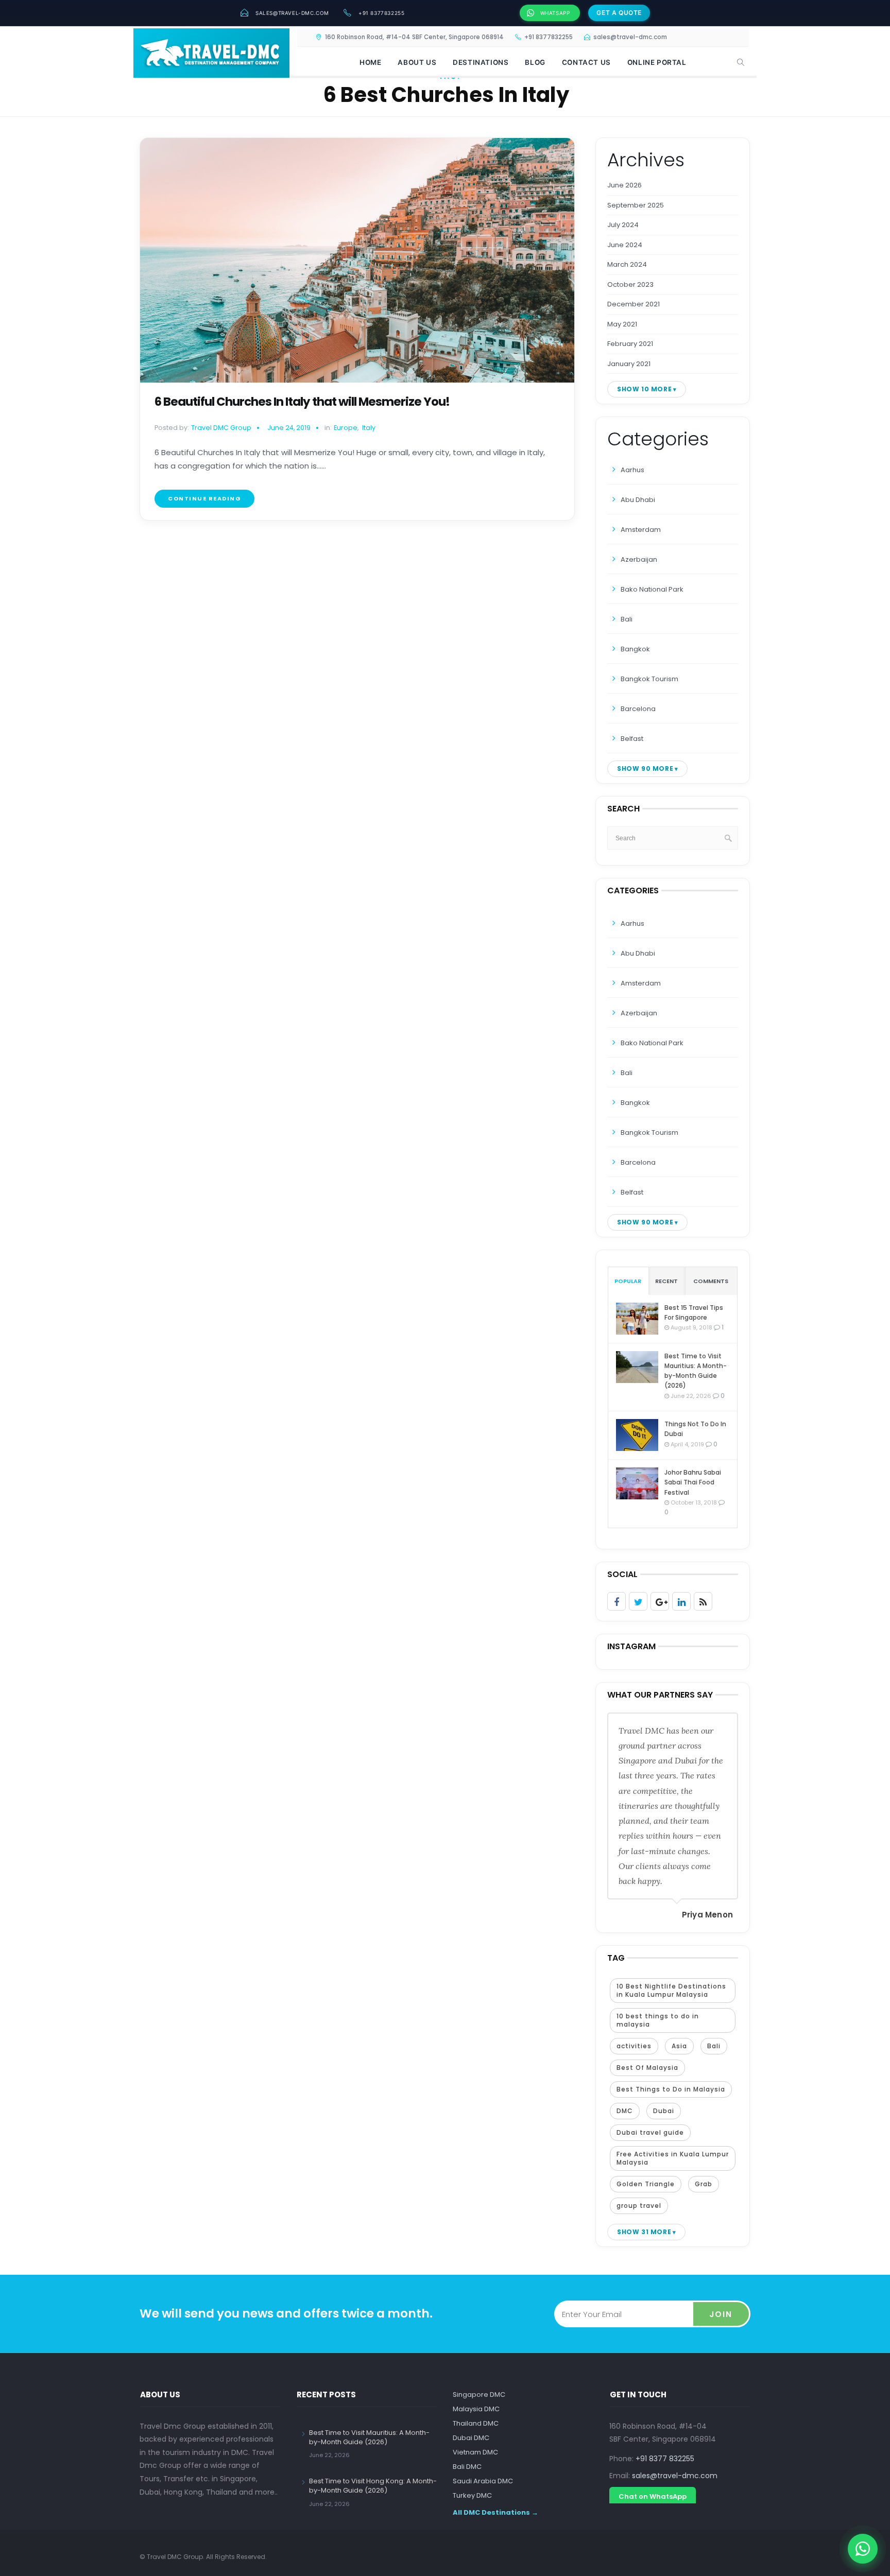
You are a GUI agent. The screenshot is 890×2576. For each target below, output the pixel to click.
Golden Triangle (646, 2184)
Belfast (632, 739)
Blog (535, 62)
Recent (666, 1281)
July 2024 (623, 225)
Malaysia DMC (476, 2409)
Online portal (657, 62)
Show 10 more (644, 389)
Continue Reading (204, 498)
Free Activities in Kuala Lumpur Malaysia (673, 2158)
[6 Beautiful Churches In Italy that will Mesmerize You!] (357, 260)
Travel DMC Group (221, 428)
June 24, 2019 (289, 428)
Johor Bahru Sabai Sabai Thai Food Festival (693, 1482)
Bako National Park (652, 589)
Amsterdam (641, 530)
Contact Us (586, 62)
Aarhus (632, 470)
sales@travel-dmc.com (292, 13)
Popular (628, 1281)
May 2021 (622, 324)
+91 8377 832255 (665, 2459)
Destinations (481, 62)
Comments (711, 1281)
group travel (639, 2206)
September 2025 (636, 205)
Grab (704, 2184)
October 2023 (630, 284)
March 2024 (627, 264)
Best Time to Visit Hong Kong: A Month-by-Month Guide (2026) (373, 2486)
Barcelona (638, 709)
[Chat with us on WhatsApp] (863, 2549)
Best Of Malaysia (647, 2068)
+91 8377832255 (381, 13)
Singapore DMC (479, 2395)
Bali (627, 619)
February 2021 (630, 344)
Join (721, 2314)
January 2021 (629, 364)
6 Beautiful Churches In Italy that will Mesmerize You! (302, 402)
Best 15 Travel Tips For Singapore (694, 1312)
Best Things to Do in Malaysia (671, 2089)
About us (417, 62)
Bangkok (635, 649)
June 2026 (624, 185)
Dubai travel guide (650, 2132)
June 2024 (625, 245)
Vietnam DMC (475, 2452)
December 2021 (634, 304)
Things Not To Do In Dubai (695, 1429)
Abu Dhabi (638, 500)
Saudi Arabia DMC (483, 2481)
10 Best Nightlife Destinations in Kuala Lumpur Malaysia (671, 1990)
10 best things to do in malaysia (658, 2020)
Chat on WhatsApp (653, 2496)
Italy (369, 428)
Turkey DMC (472, 2495)
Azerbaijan (639, 559)
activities (634, 2046)
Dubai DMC (471, 2438)
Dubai (664, 2111)
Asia (679, 2046)
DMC (625, 2111)
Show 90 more (645, 768)
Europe (346, 428)
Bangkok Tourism (649, 679)
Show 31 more (644, 2232)
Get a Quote (619, 13)
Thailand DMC (476, 2423)
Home (370, 62)
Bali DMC (467, 2467)
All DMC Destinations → (495, 2512)
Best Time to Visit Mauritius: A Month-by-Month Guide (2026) (696, 1371)
